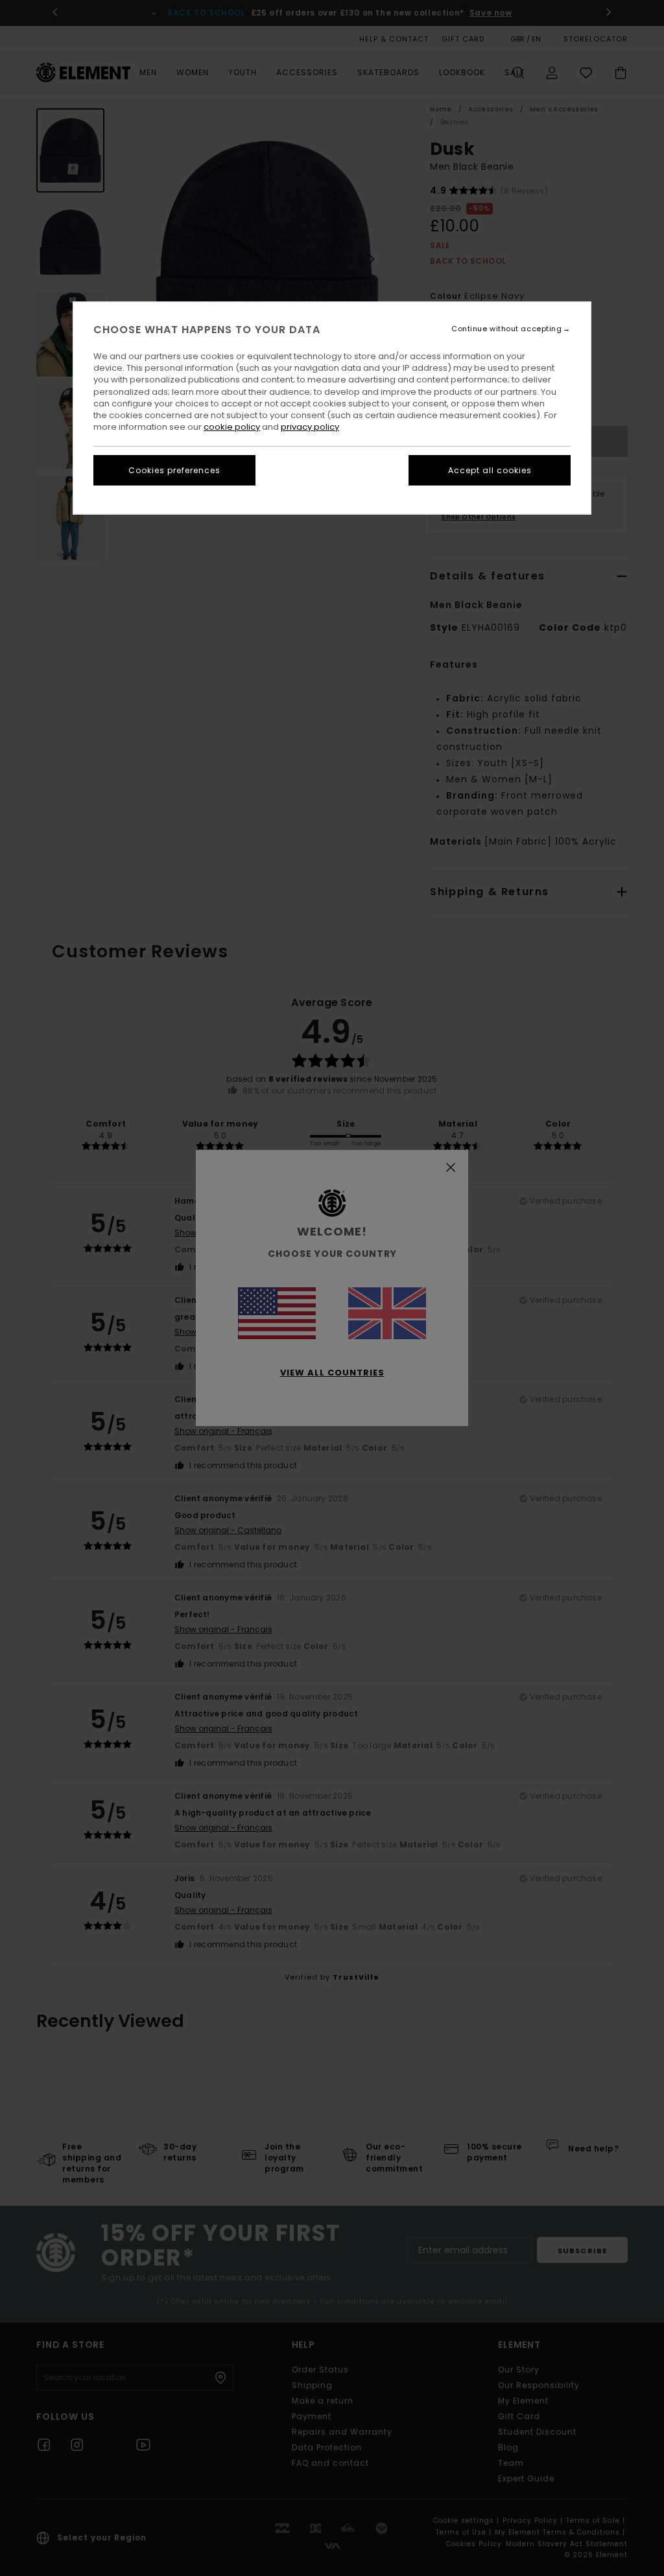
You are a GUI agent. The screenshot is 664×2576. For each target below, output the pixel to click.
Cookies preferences (174, 470)
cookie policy (232, 427)
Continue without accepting (506, 329)
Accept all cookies (490, 470)
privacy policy (310, 427)
